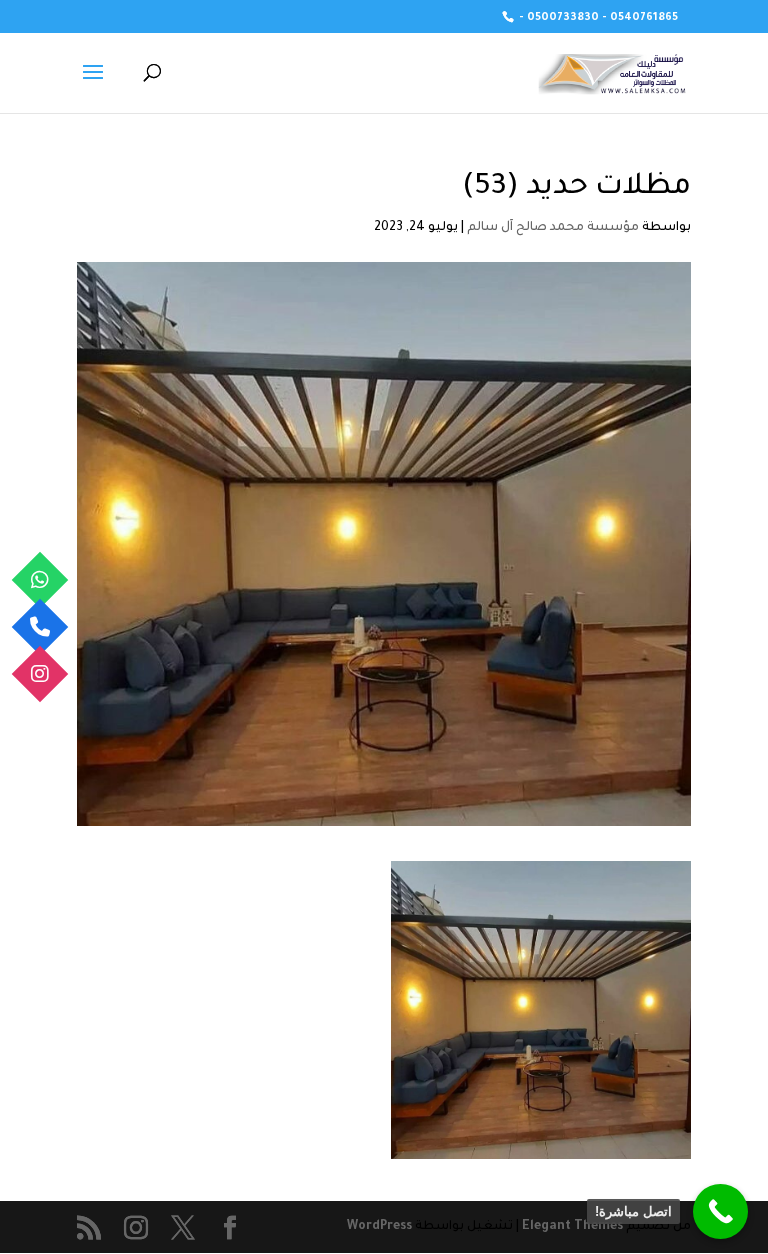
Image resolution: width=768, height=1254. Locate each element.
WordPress (379, 1227)
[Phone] (40, 627)
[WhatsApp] (40, 580)
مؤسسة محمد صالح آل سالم (553, 228)
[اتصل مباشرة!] (720, 1211)
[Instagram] (40, 674)
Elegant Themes (572, 1227)
